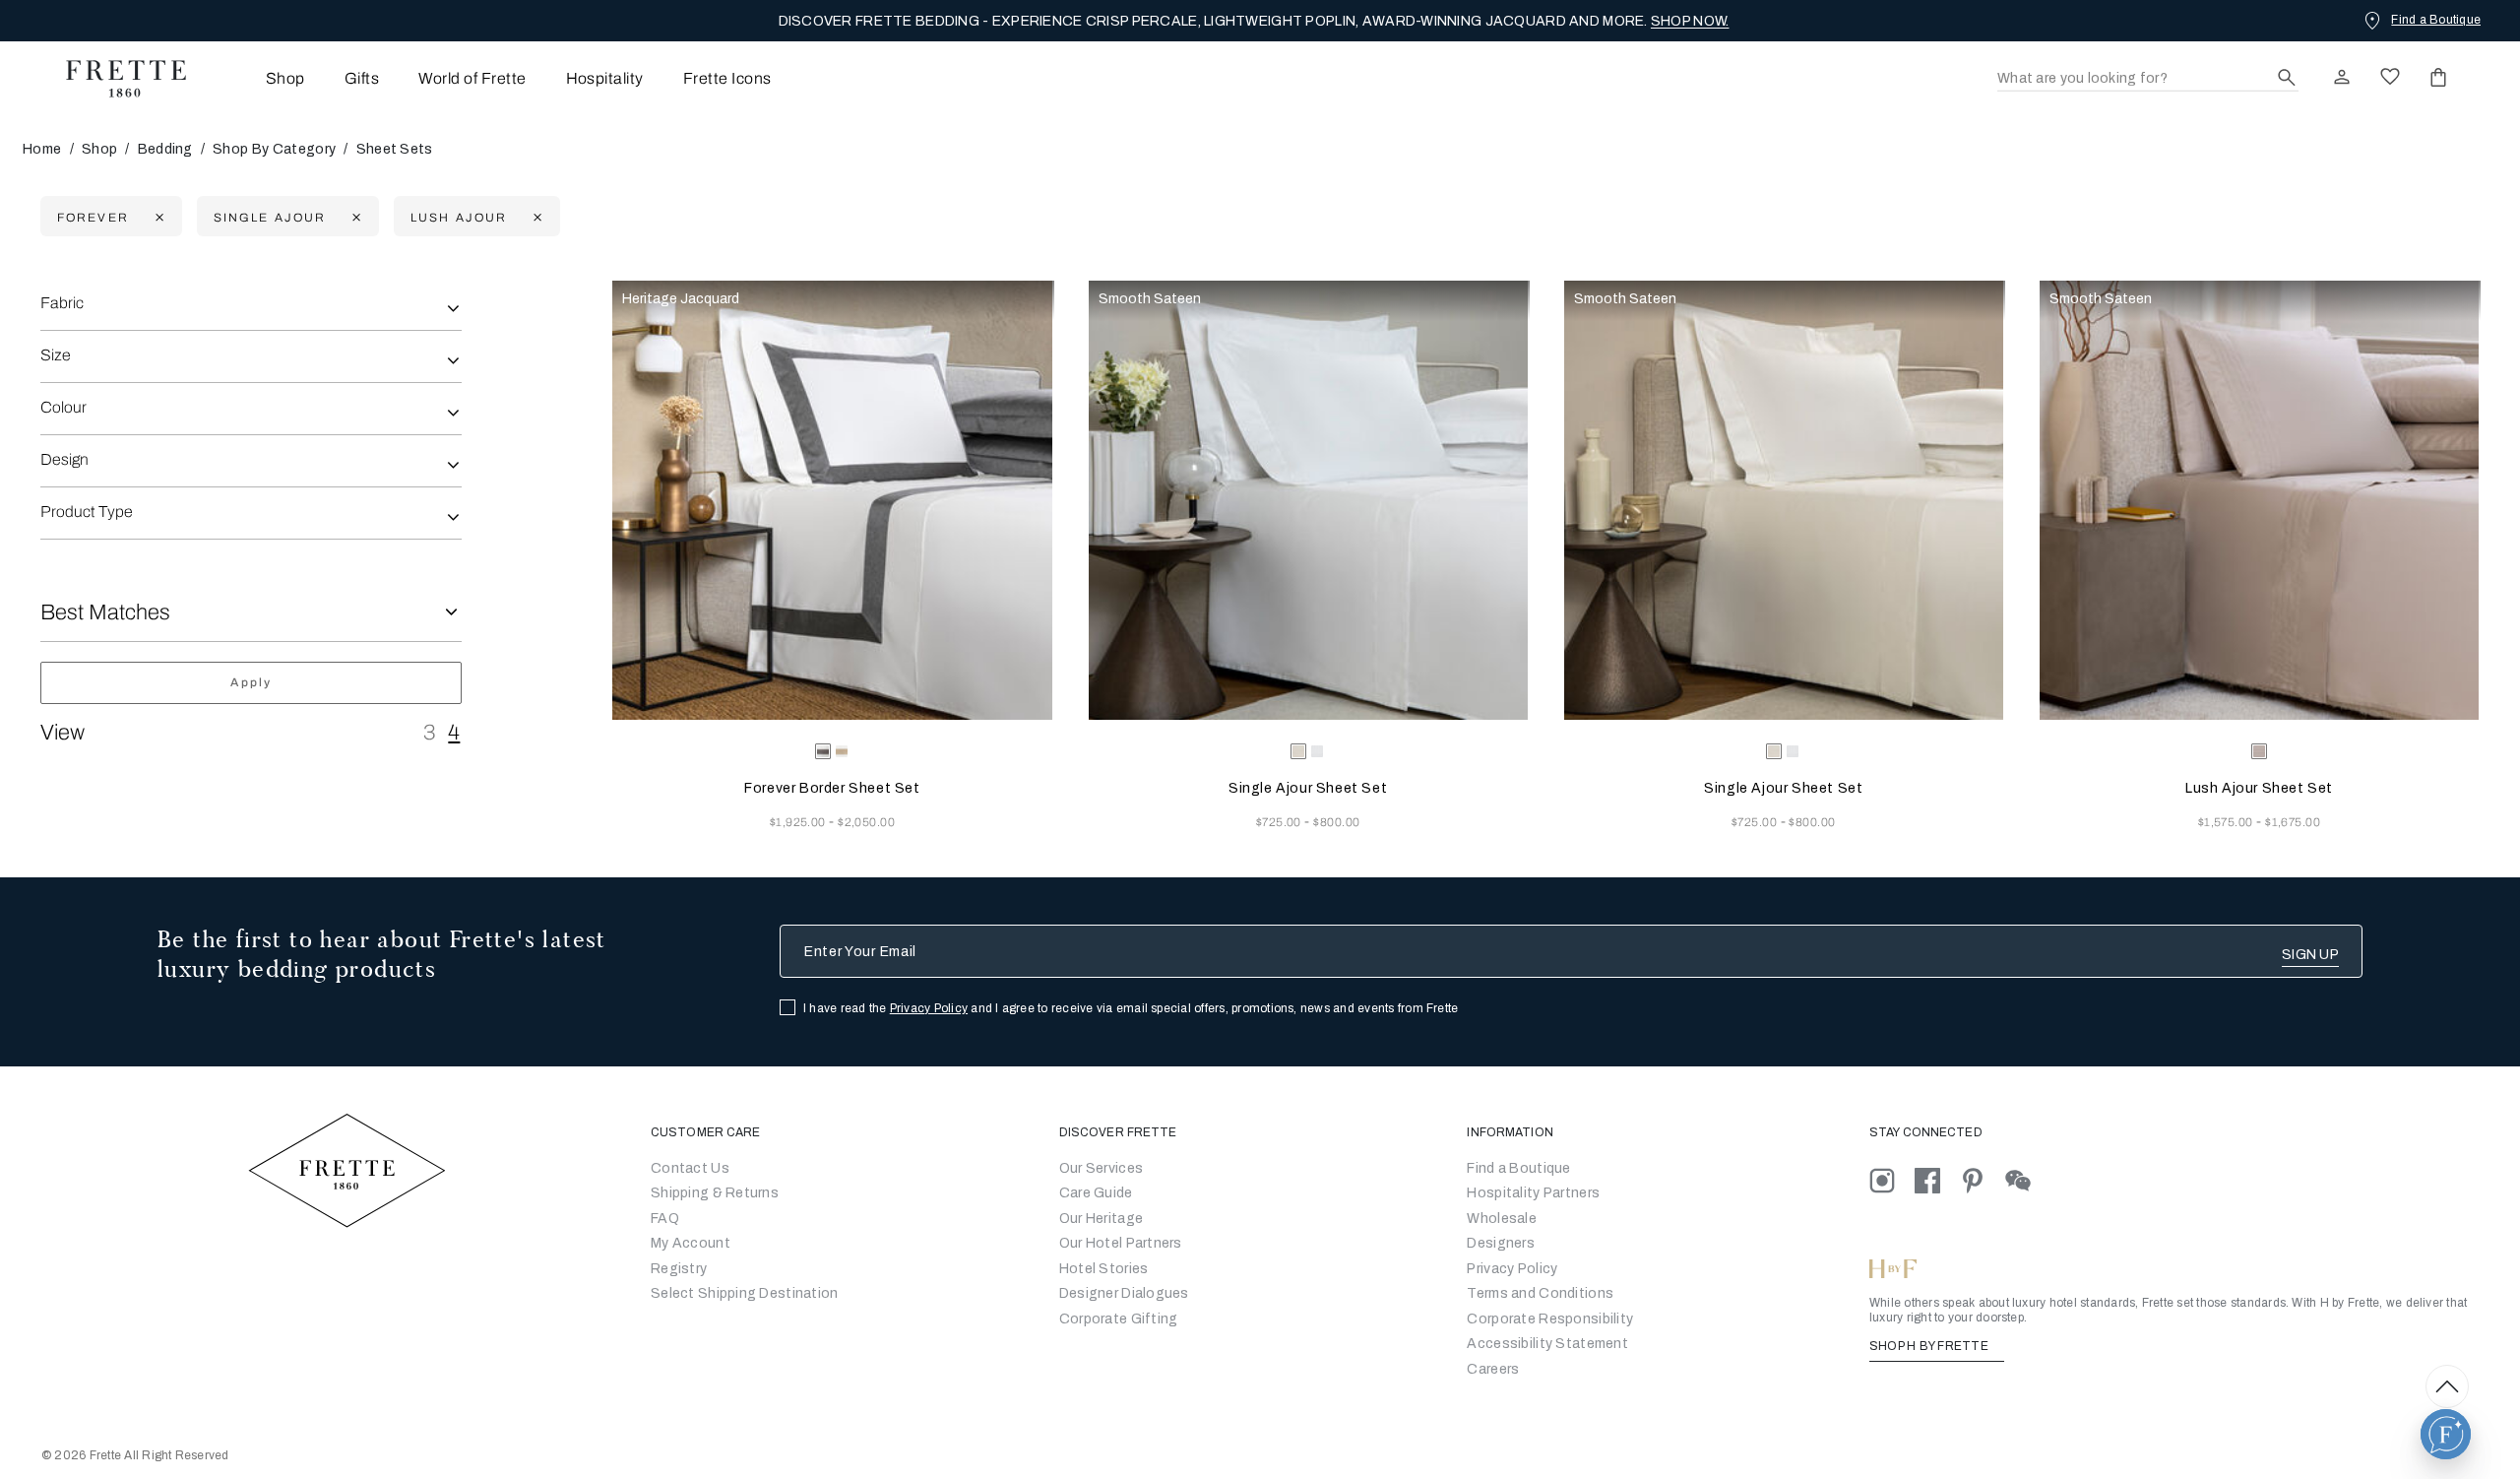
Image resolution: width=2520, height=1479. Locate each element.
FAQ (665, 1219)
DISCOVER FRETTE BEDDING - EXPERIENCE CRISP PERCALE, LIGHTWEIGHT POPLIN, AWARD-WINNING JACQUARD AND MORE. (1254, 21)
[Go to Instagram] (1892, 1180)
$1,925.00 (800, 822)
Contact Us (690, 1168)
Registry (679, 1269)
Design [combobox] (64, 459)
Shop (99, 149)
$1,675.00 (2293, 822)
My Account (691, 1243)
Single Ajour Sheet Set (1308, 788)
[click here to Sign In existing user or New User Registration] (2342, 77)
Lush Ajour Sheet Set (2259, 788)
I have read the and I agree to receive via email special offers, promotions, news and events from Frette (1131, 1008)
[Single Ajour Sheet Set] (1308, 500)
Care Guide (1096, 1193)
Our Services (1101, 1168)
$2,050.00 (866, 822)
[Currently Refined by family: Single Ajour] (354, 217)
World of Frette (472, 78)
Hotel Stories (1104, 1269)
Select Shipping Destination (745, 1293)
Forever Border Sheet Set (832, 788)
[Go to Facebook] (1937, 1180)
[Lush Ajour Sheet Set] (2259, 500)
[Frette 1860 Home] (116, 79)
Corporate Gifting (1119, 1319)
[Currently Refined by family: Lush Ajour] (535, 217)
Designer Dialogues (1124, 1293)
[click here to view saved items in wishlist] (2390, 77)
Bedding (165, 149)
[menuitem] (258, 78)
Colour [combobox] (63, 407)
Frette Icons (727, 78)
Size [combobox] (56, 355)
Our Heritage (1101, 1219)
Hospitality (605, 78)
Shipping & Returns (715, 1193)
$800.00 (1336, 822)
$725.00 (1281, 822)
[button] (2446, 1434)
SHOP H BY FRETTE (1930, 1346)
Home (42, 149)
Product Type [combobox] (87, 512)
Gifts (362, 78)
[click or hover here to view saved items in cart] (2438, 77)
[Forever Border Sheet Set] (832, 500)
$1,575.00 (2228, 822)
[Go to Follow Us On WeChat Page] (2026, 1180)
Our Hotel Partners (1121, 1243)
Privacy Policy (929, 1008)
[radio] (842, 751)
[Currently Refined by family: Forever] (157, 217)
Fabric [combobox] (62, 303)
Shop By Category (274, 149)
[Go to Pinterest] (1983, 1180)
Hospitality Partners (1533, 1193)
